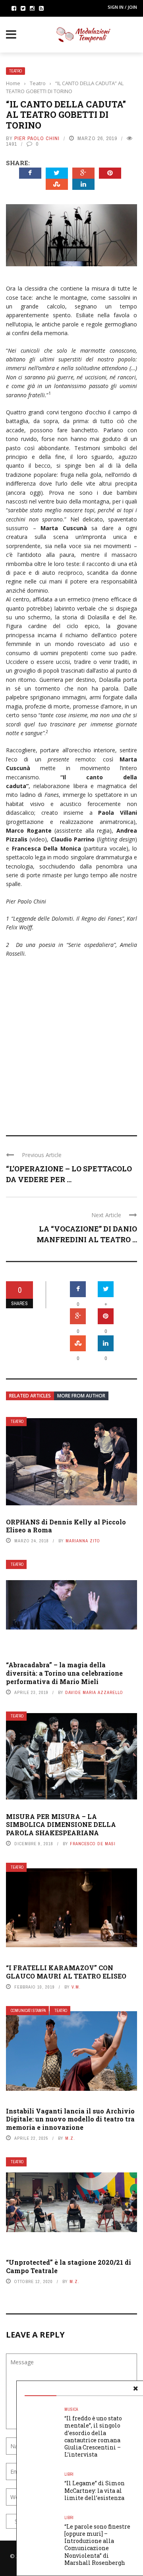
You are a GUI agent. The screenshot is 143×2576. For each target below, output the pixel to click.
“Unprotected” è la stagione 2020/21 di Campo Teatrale (69, 2266)
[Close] (135, 2389)
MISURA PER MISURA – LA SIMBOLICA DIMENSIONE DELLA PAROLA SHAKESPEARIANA (61, 1825)
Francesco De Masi (93, 1844)
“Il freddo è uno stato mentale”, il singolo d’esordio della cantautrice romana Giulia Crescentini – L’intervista (93, 2436)
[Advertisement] (71, 1041)
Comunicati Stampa (28, 2011)
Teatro (15, 71)
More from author (81, 1396)
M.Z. (70, 2138)
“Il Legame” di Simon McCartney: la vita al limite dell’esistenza (95, 2490)
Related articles (30, 1396)
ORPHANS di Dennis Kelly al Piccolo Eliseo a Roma (66, 1526)
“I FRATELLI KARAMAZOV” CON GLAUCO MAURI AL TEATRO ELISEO (66, 1972)
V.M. (76, 1987)
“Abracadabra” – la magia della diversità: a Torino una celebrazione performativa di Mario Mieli (64, 1673)
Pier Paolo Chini (37, 138)
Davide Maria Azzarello (94, 1692)
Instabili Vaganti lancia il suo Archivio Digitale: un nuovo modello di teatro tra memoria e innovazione (70, 2119)
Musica (71, 2409)
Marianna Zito (83, 1541)
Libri (69, 2474)
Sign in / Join (122, 7)
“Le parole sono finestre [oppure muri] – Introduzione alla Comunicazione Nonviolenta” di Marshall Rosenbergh (97, 2545)
